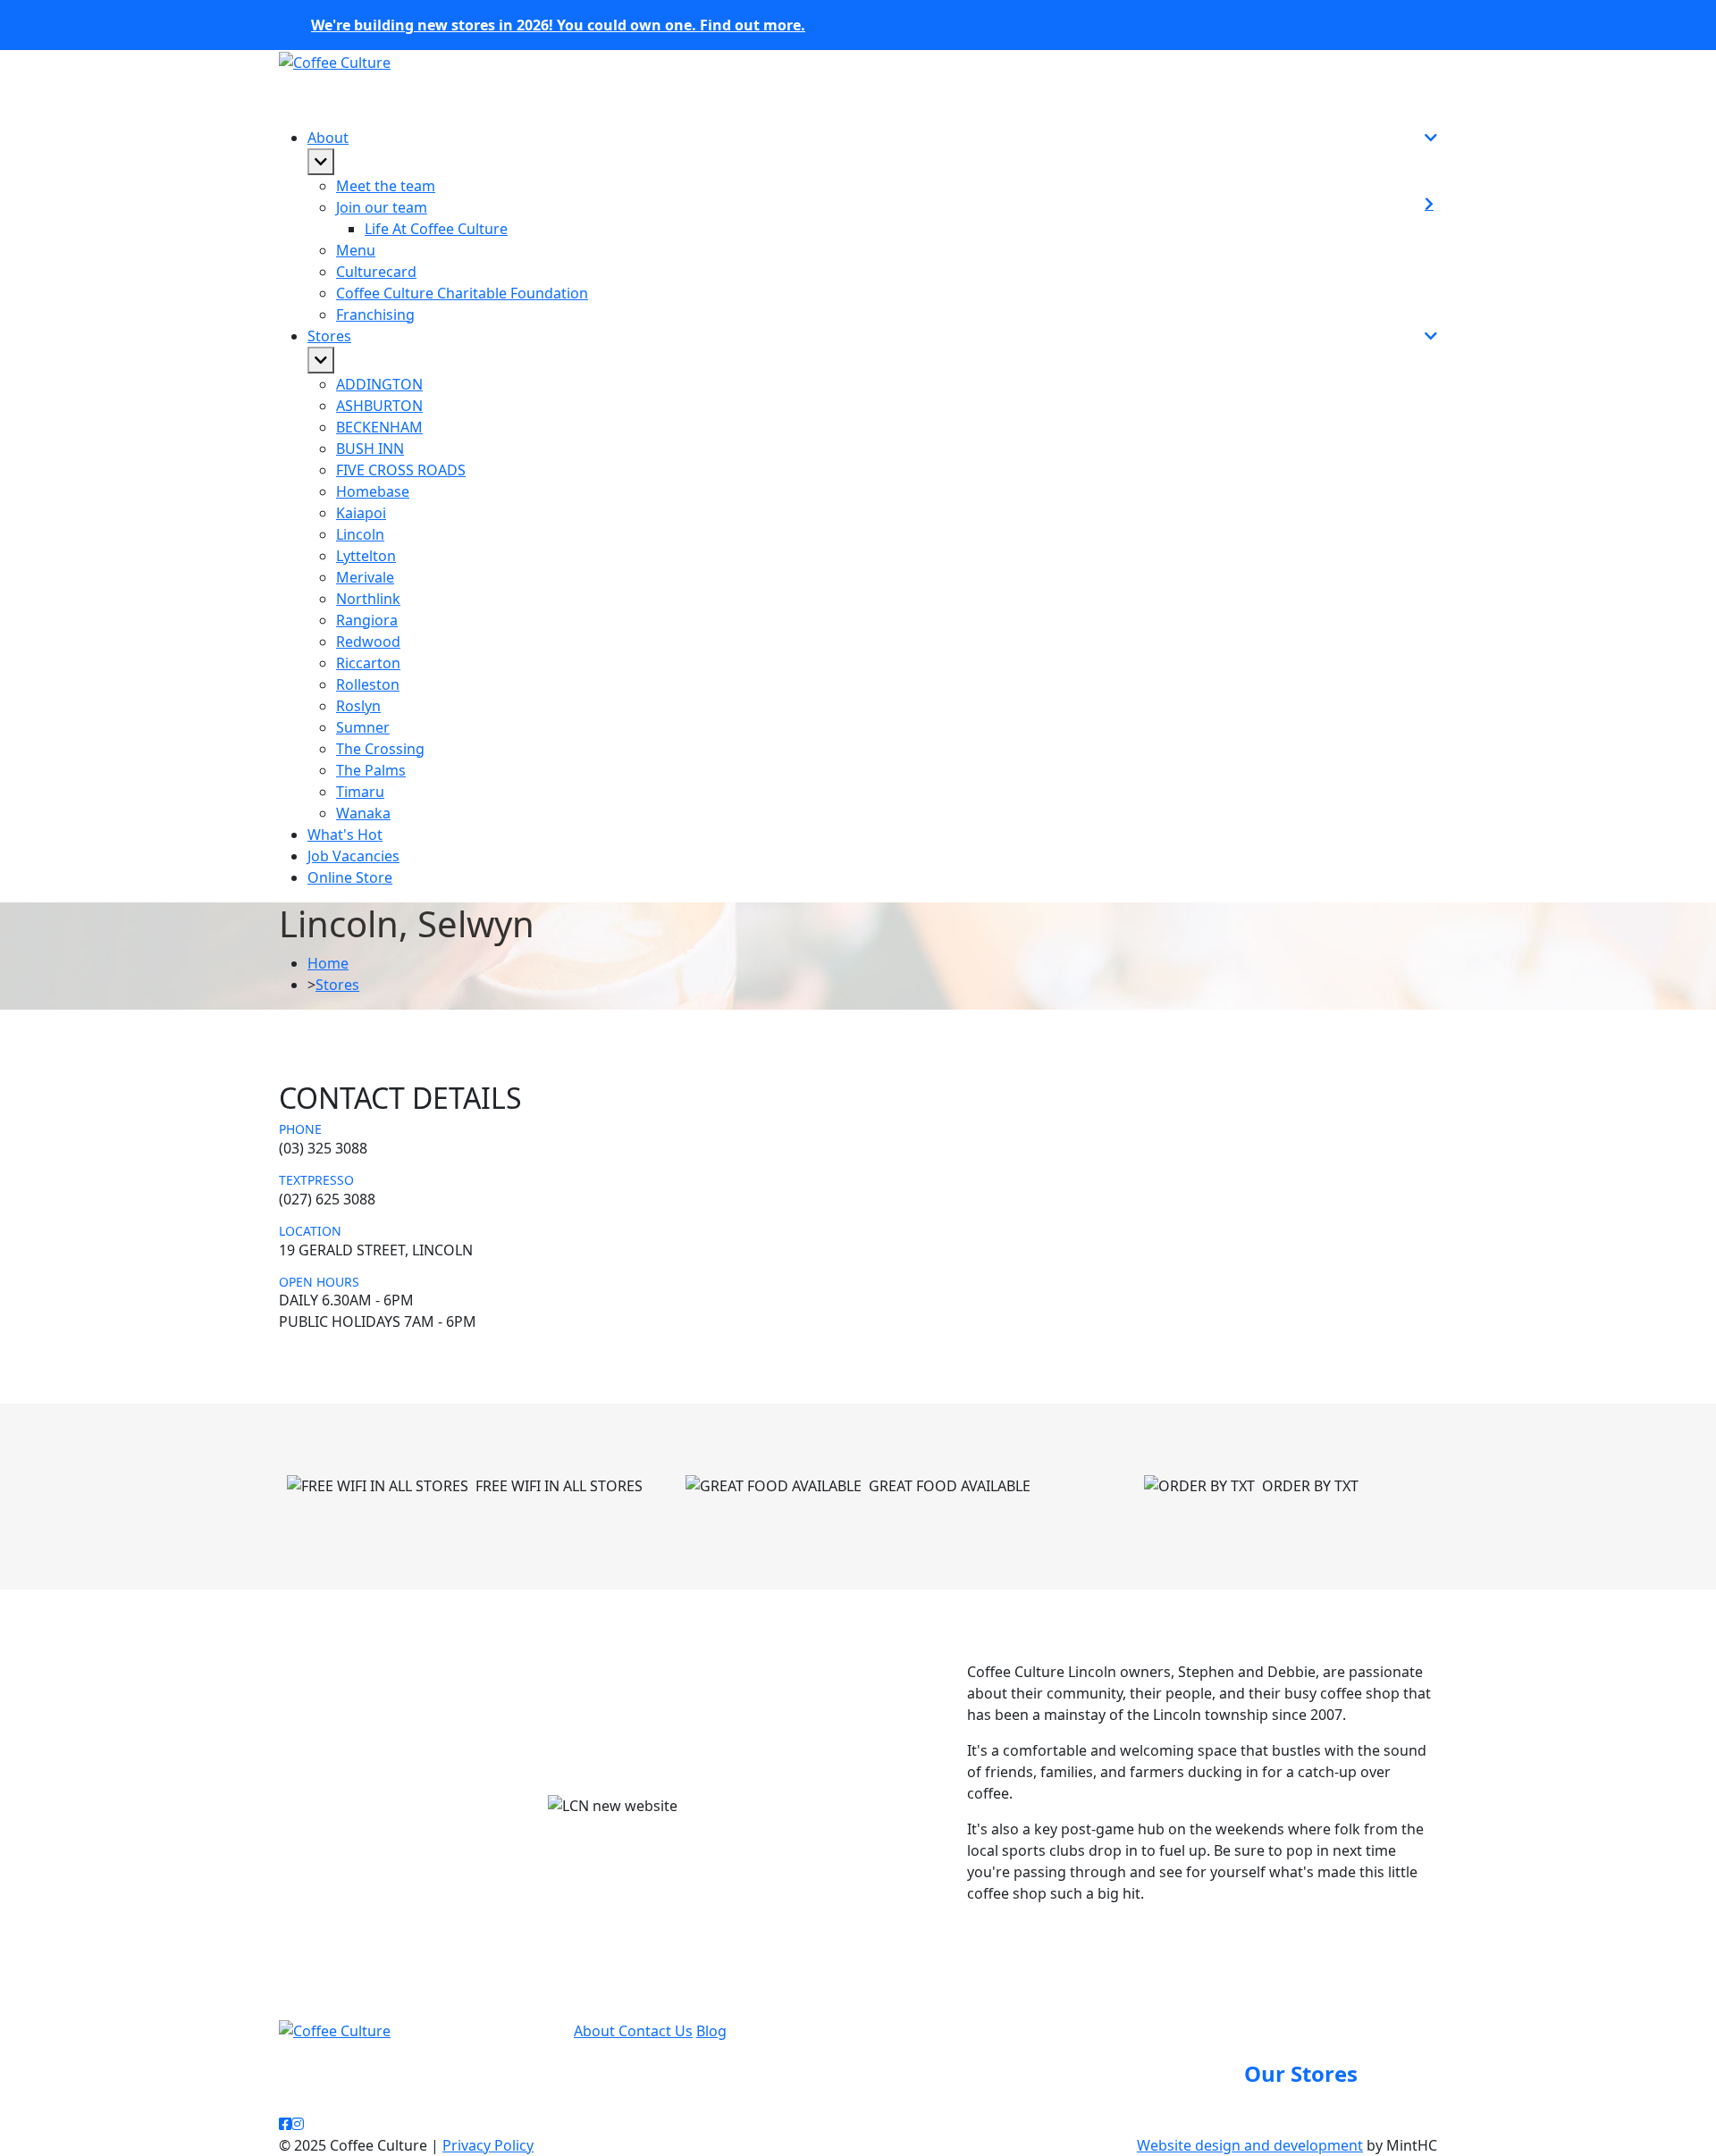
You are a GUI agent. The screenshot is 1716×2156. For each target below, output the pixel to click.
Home (328, 963)
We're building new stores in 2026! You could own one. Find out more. (558, 25)
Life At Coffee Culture (436, 229)
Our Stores (1301, 2073)
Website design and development (1250, 2145)
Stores (337, 985)
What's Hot (345, 835)
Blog (711, 2031)
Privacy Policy (488, 2145)
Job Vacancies (353, 856)
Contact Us (656, 2031)
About (596, 2031)
